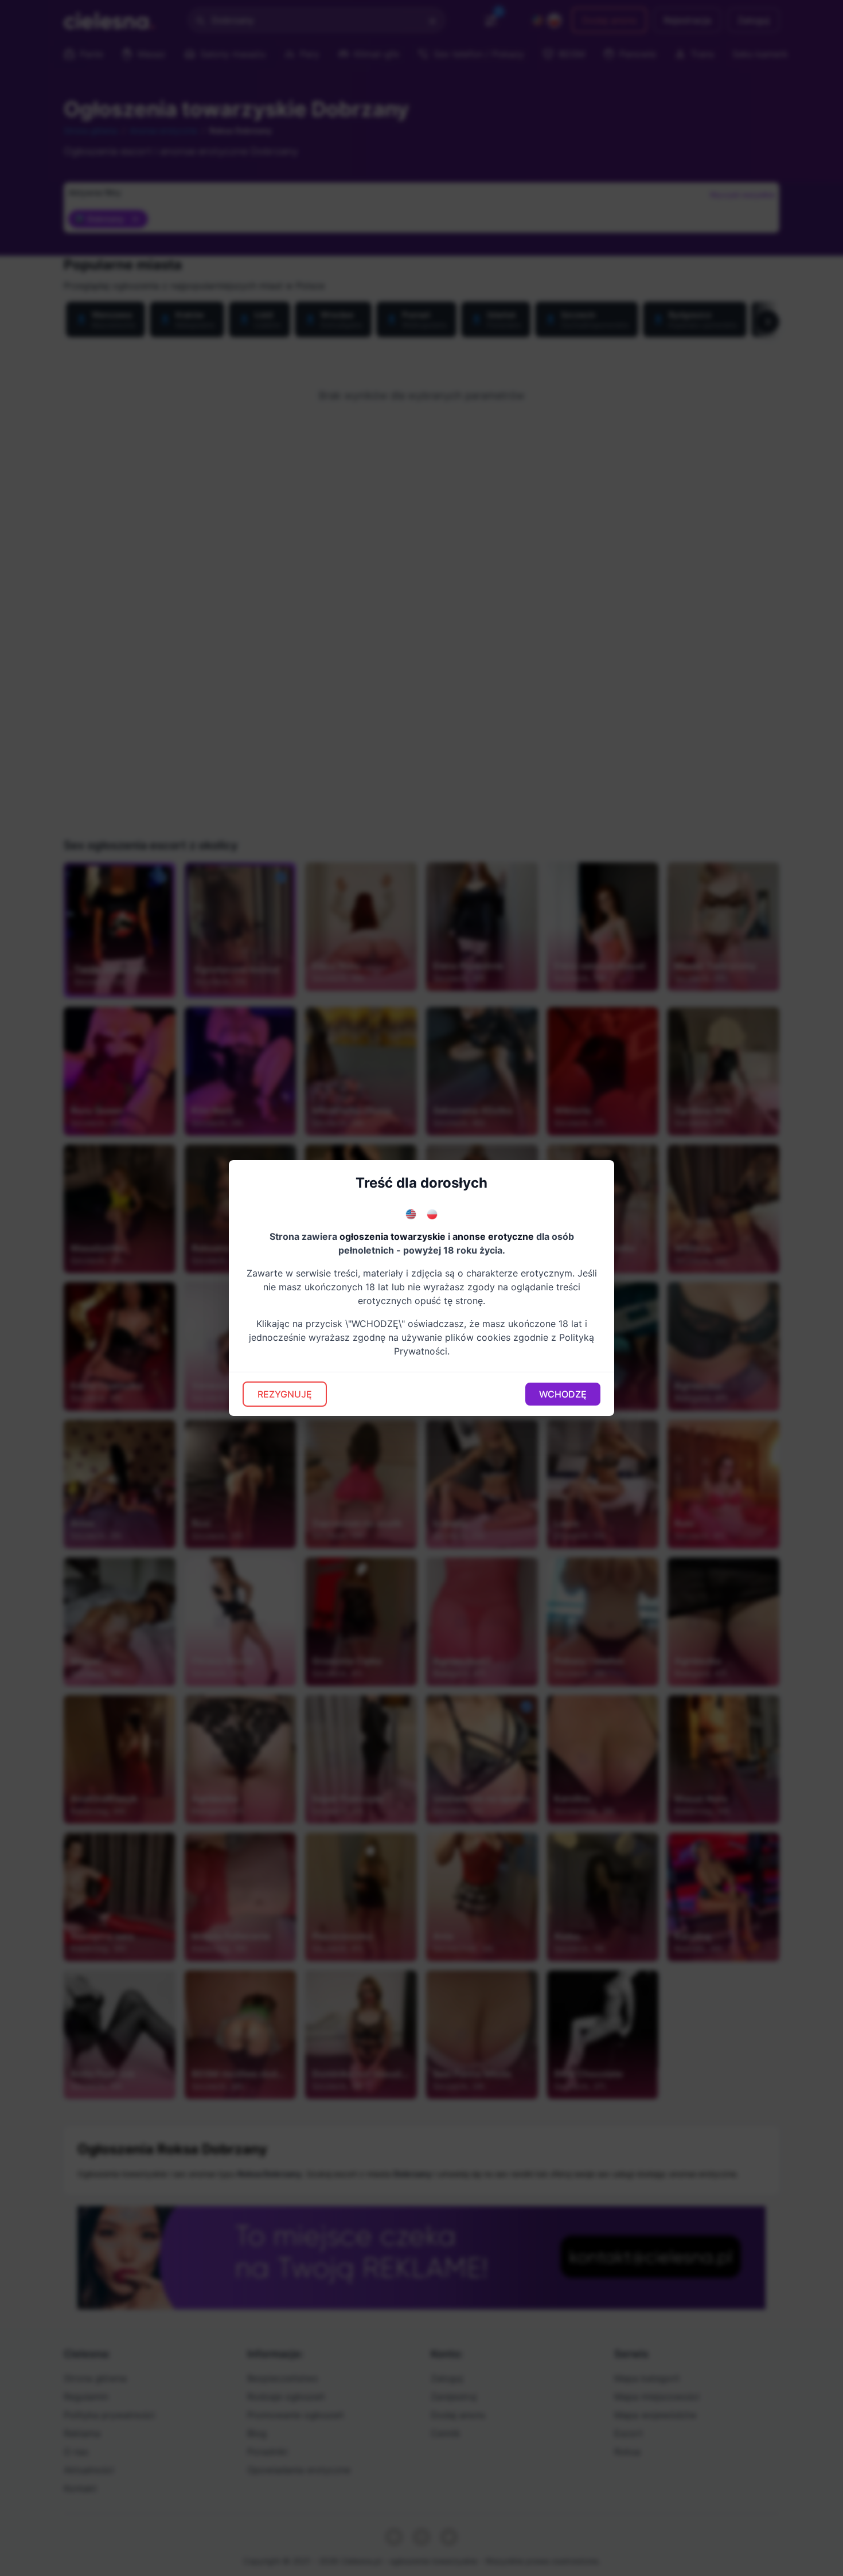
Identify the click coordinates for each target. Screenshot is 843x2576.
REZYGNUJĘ (285, 1394)
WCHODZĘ (563, 1394)
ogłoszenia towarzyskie (393, 1236)
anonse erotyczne (493, 1236)
